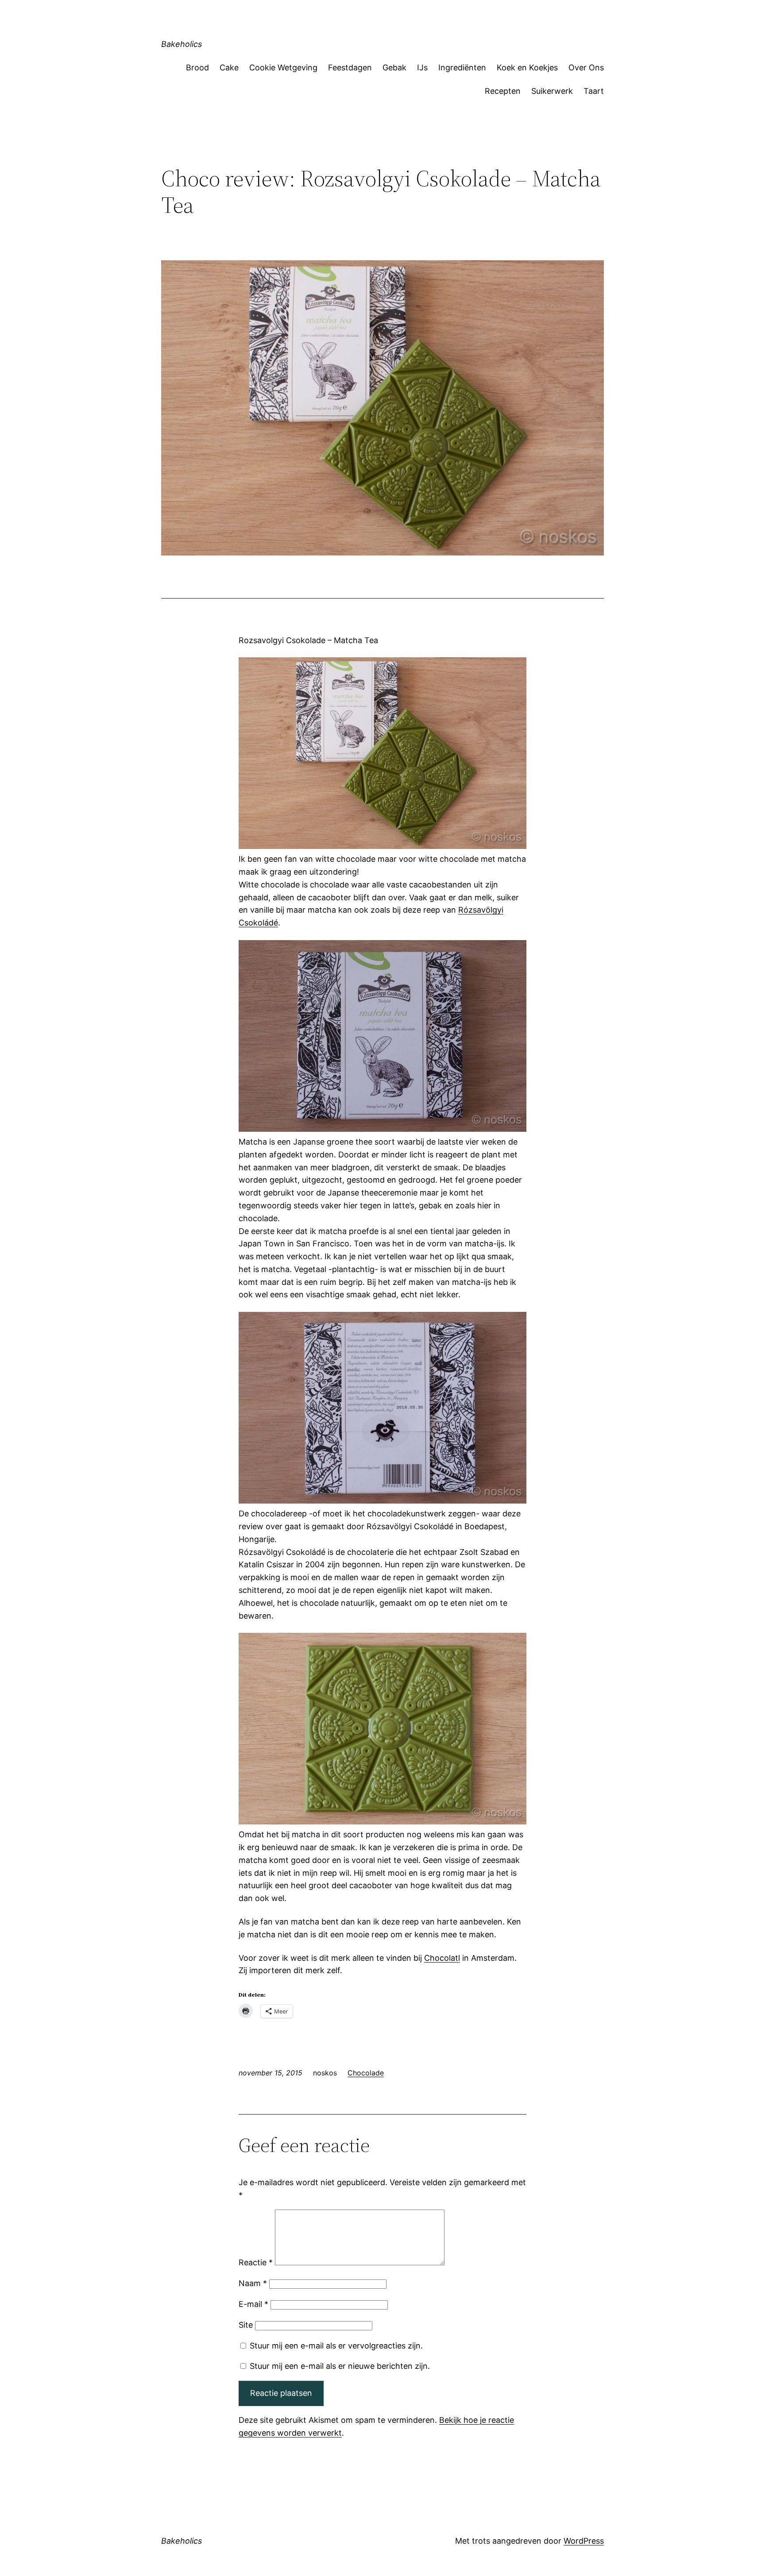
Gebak (394, 67)
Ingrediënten (462, 67)
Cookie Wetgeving (283, 67)
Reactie (256, 2262)
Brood (197, 67)
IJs (422, 67)
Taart (594, 91)
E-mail (253, 2304)
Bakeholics (182, 44)
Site (246, 2325)
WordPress (584, 2541)
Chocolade (366, 2073)
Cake (229, 67)
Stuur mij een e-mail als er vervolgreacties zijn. (336, 2346)
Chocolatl (442, 1958)
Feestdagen (350, 67)
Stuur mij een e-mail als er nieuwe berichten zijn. (340, 2366)
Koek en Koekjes (527, 67)
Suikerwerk (552, 91)
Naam (253, 2283)
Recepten (503, 91)
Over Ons (586, 67)
